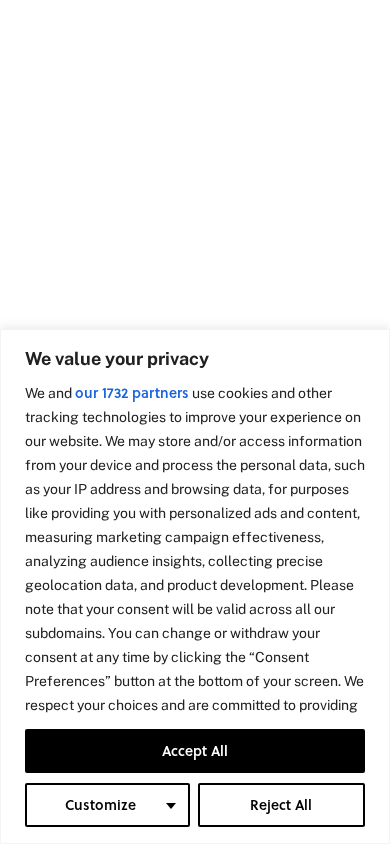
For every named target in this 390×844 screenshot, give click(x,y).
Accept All (195, 750)
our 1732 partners (132, 392)
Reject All (281, 804)
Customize (100, 804)
